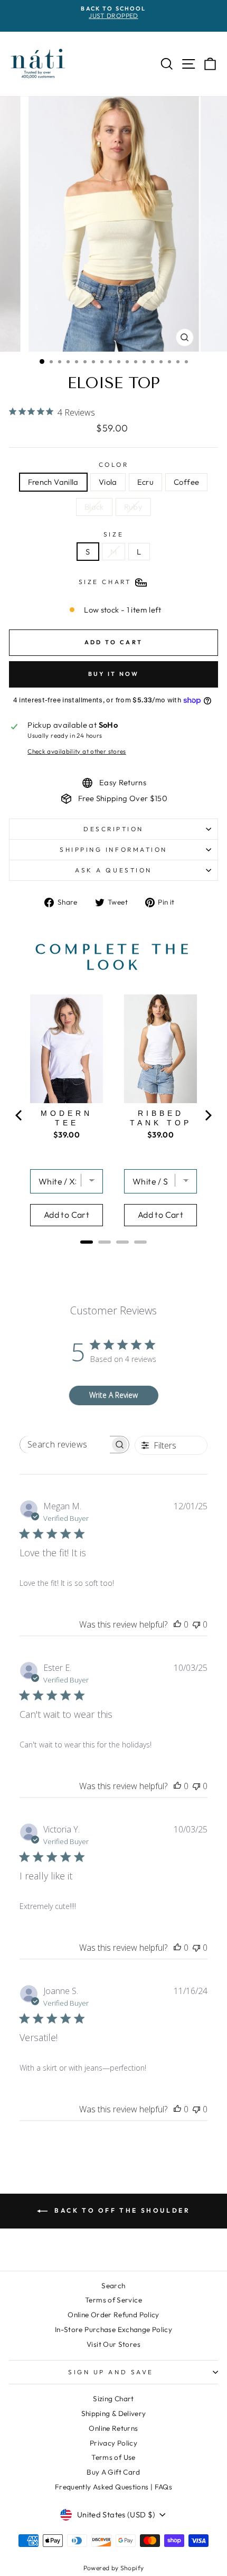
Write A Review (113, 1395)
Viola (108, 482)
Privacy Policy (113, 2443)
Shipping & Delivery (114, 2413)
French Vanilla (53, 482)
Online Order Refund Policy (113, 2315)
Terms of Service (113, 2300)
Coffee (186, 482)
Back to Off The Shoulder (121, 2210)
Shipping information (113, 849)
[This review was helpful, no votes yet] (177, 1624)
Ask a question (113, 870)
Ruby (133, 507)
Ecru (145, 482)
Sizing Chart (113, 2399)
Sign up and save (111, 2372)
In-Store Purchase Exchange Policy (113, 2329)
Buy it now (114, 674)
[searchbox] (65, 1445)
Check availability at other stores (77, 751)
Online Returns (113, 2428)
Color (114, 465)
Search (113, 2286)
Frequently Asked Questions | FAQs (113, 2487)
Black (94, 507)
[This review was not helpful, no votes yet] (196, 1624)
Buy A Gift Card (113, 2472)
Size (113, 534)
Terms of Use (113, 2457)
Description (113, 829)
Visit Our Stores (113, 2344)
